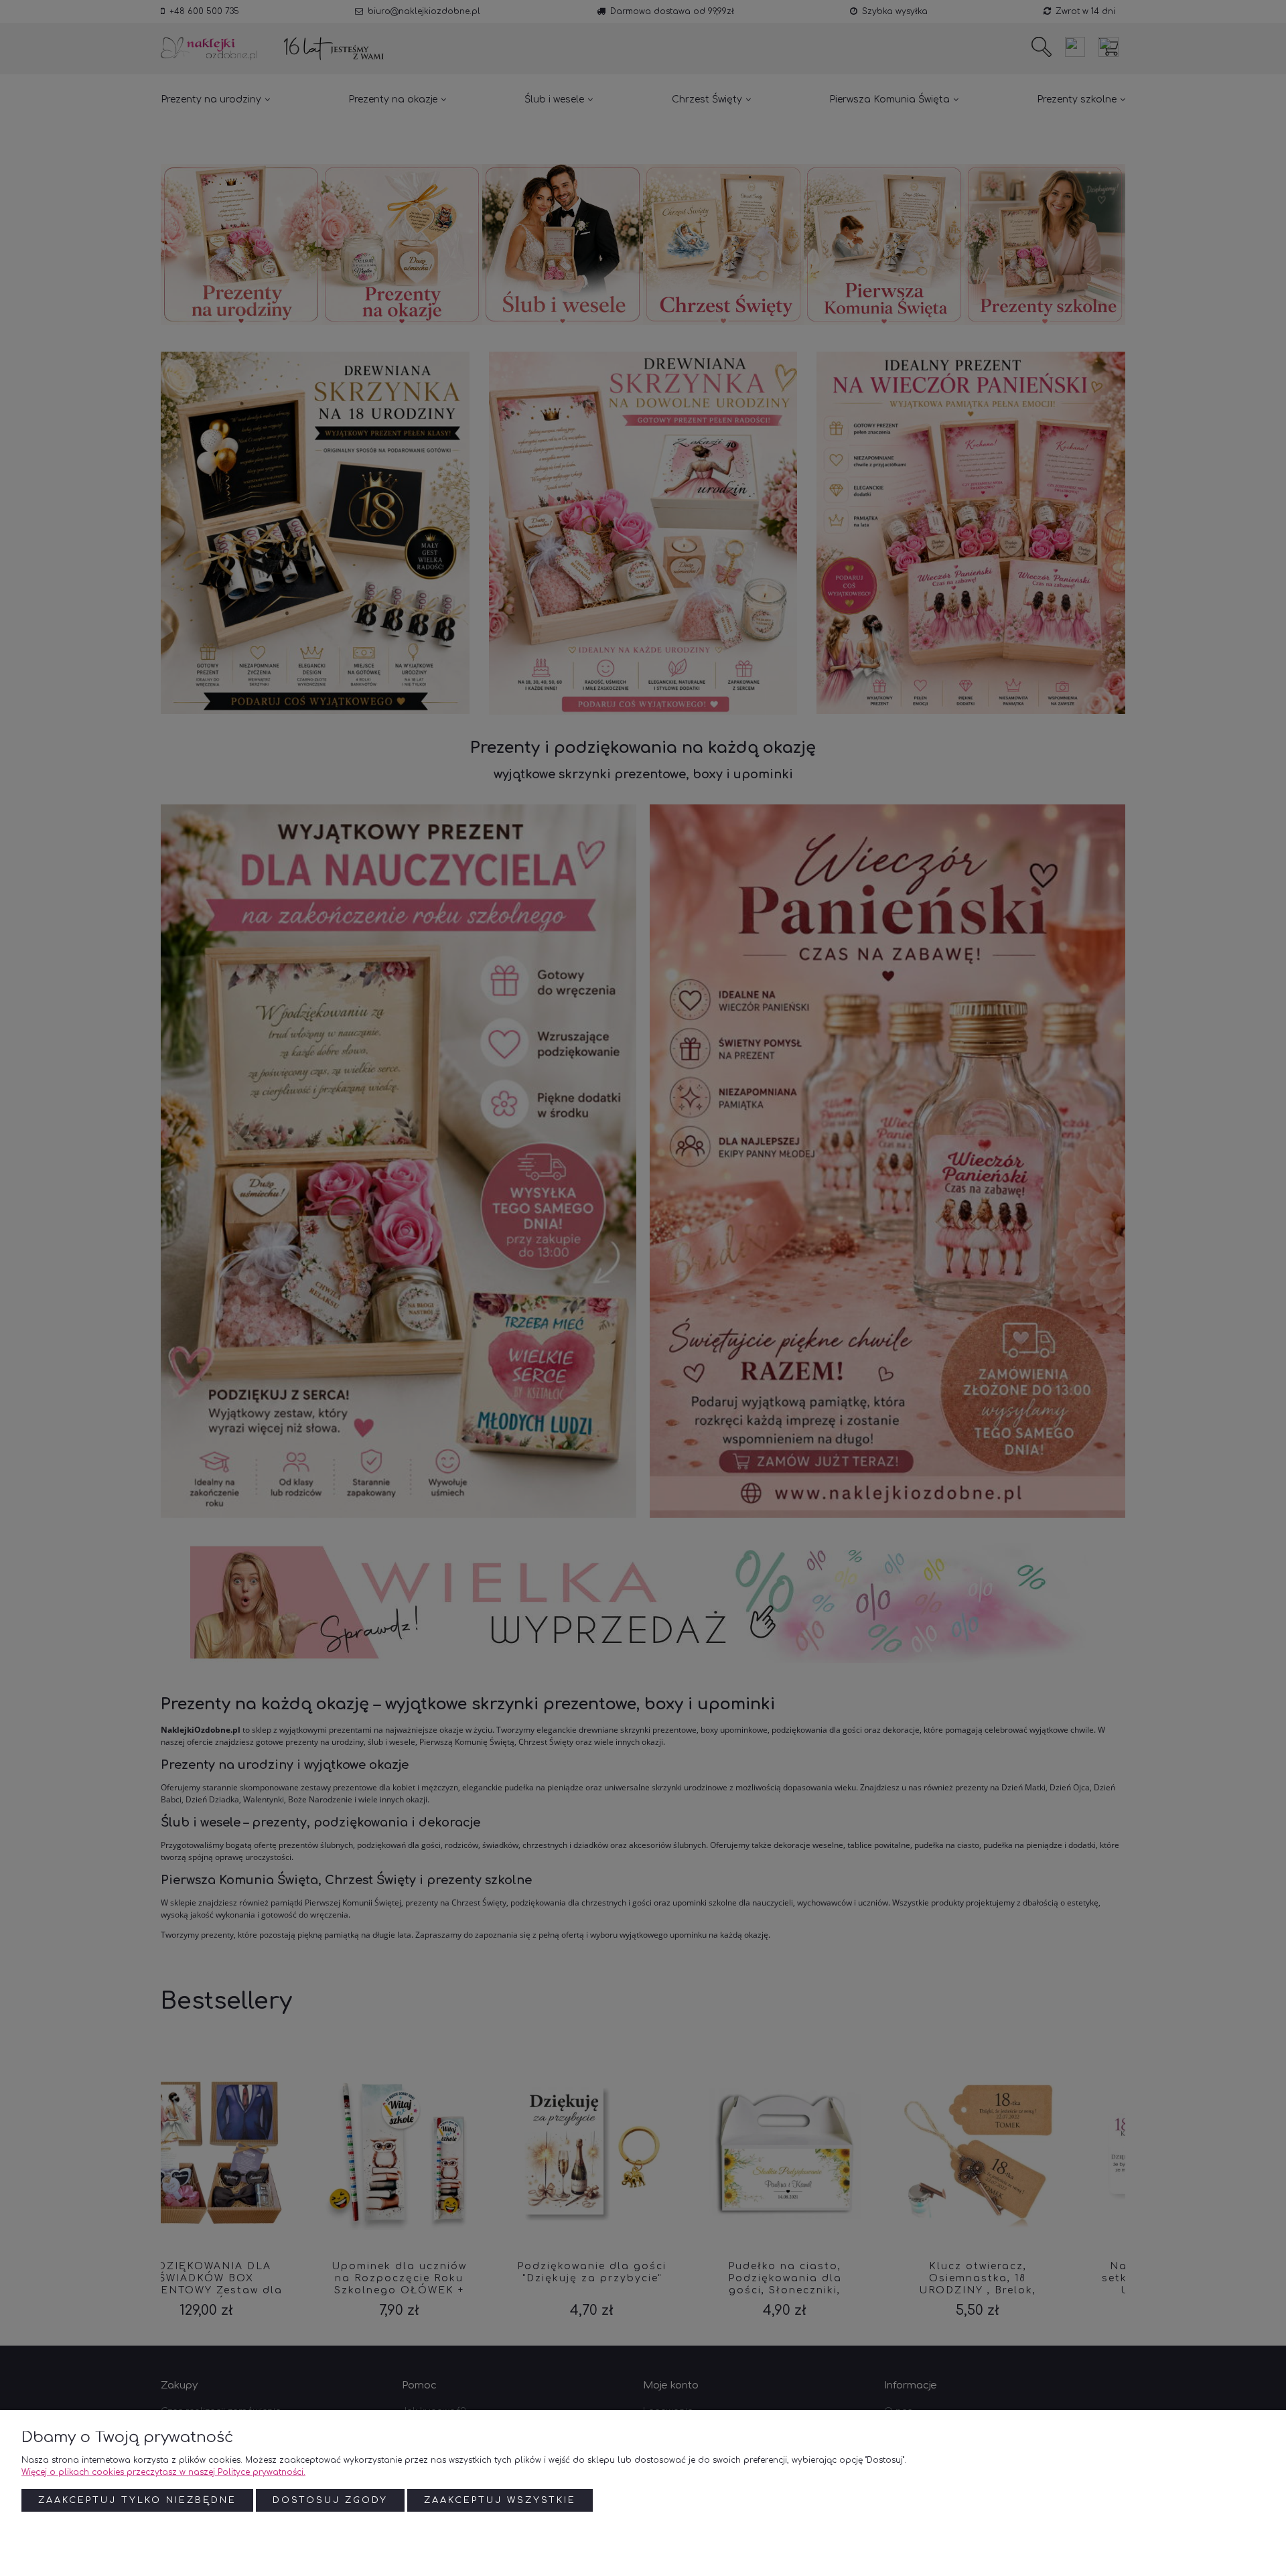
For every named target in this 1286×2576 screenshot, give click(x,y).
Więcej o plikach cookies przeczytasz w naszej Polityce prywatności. (163, 2472)
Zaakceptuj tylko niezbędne (137, 2500)
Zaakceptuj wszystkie (500, 2500)
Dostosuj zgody (330, 2500)
